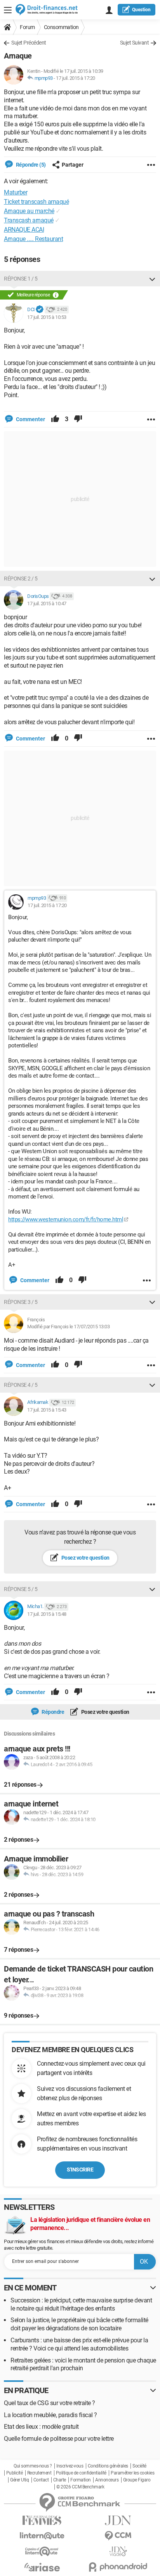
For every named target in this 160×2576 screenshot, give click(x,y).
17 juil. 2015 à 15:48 (47, 1614)
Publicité (15, 2473)
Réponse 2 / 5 (21, 579)
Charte (60, 2480)
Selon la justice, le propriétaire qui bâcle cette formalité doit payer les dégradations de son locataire (79, 2324)
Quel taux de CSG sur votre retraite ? (50, 2403)
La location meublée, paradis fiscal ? (50, 2415)
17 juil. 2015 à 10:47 (47, 604)
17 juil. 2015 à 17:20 (76, 78)
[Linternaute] (42, 2536)
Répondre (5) (30, 165)
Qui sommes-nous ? (33, 2466)
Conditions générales (108, 2466)
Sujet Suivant (135, 43)
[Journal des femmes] (42, 2520)
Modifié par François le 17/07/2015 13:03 (68, 1327)
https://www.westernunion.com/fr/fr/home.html (66, 1219)
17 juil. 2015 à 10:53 (47, 317)
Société (139, 2466)
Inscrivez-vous (70, 2466)
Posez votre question (85, 1558)
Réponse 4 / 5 (21, 1385)
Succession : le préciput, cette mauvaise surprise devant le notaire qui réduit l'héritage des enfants (81, 2304)
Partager (73, 165)
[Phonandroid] (118, 2567)
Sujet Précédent (29, 43)
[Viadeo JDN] (118, 2551)
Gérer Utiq (19, 2480)
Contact (41, 2480)
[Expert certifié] (40, 310)
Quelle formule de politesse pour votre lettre (59, 2439)
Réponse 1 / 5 (21, 279)
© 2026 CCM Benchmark (80, 2487)
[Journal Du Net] (118, 2520)
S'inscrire (80, 2170)
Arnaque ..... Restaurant (33, 239)
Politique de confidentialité (81, 2473)
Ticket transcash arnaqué (36, 202)
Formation (81, 2480)
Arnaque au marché (29, 211)
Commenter (30, 419)
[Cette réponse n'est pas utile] (78, 419)
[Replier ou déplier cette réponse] (152, 279)
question (141, 10)
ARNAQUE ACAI (24, 230)
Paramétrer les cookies (132, 2473)
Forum (27, 27)
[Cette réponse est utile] (55, 419)
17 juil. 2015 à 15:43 (47, 1410)
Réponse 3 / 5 (21, 1302)
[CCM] (118, 2536)
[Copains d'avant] (42, 2551)
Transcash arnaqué (29, 220)
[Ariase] (42, 2567)
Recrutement (39, 2473)
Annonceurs (107, 2480)
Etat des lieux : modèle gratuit (41, 2427)
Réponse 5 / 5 (21, 1589)
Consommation (61, 27)
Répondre (53, 1712)
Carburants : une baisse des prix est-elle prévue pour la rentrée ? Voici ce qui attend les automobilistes (79, 2344)
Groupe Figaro (137, 2480)
